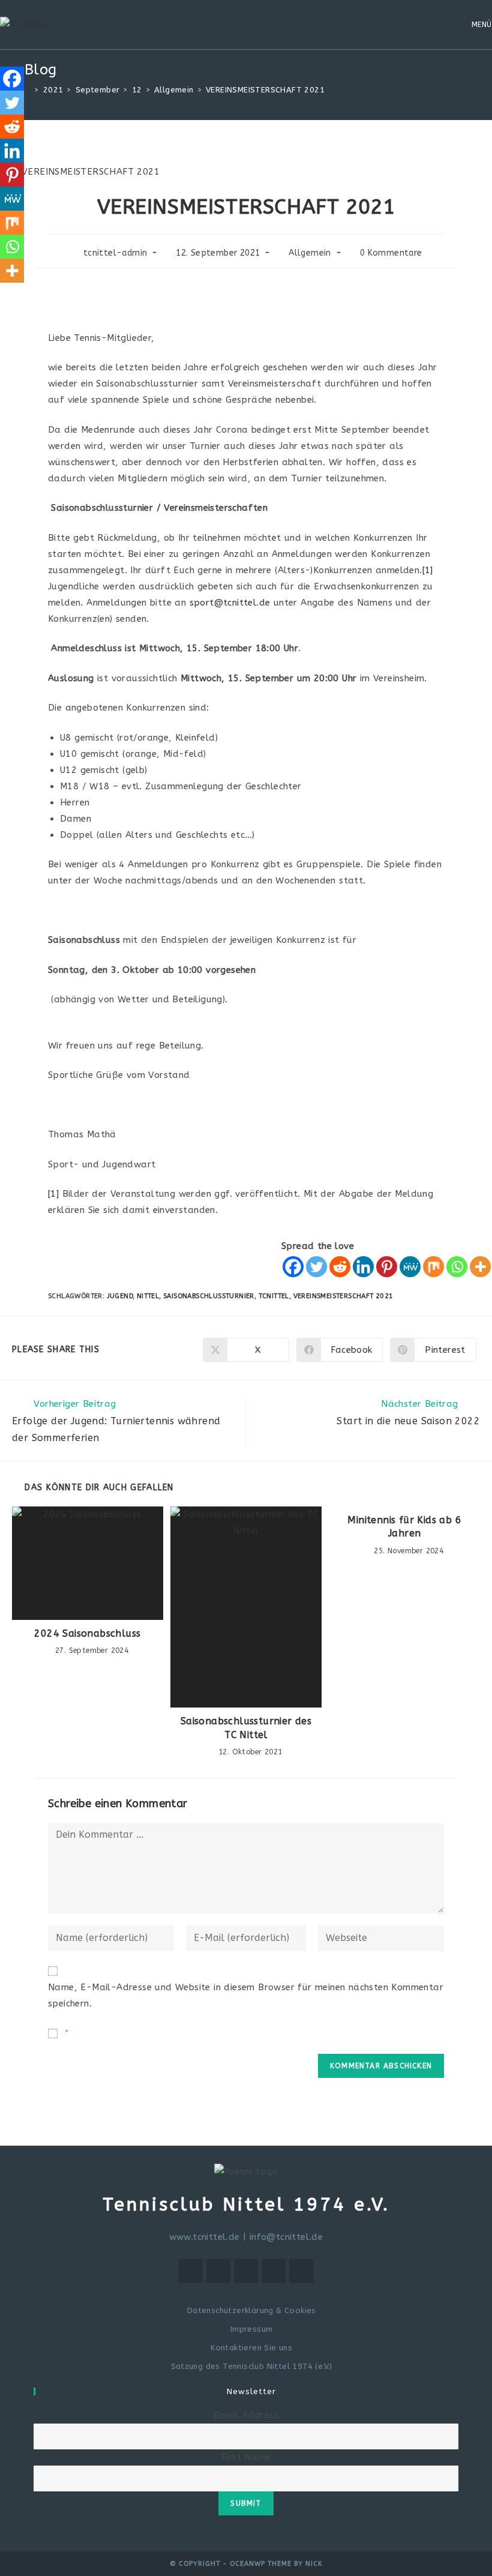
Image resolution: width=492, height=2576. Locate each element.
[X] (191, 2271)
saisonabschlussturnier (209, 1296)
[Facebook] (293, 1267)
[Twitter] (316, 1267)
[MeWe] (410, 1267)
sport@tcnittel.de (230, 603)
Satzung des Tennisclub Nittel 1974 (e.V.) (252, 2366)
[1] (428, 570)
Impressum (251, 2329)
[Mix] (433, 1267)
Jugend (120, 1296)
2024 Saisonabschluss (87, 1633)
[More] (480, 1267)
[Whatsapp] (457, 1267)
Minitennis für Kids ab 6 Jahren (404, 1527)
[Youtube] (301, 2271)
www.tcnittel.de (205, 2237)
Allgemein (310, 253)
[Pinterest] (387, 1267)
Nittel (148, 1296)
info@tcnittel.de (286, 2237)
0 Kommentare (391, 253)
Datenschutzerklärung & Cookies (251, 2310)
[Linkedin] (363, 1267)
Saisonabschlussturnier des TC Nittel (246, 1728)
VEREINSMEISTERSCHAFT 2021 (343, 1296)
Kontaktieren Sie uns (251, 2348)
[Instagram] (246, 2271)
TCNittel (274, 1296)
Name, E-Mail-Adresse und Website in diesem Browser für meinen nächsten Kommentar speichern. (246, 1995)
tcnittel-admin (115, 253)
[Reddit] (340, 1267)
